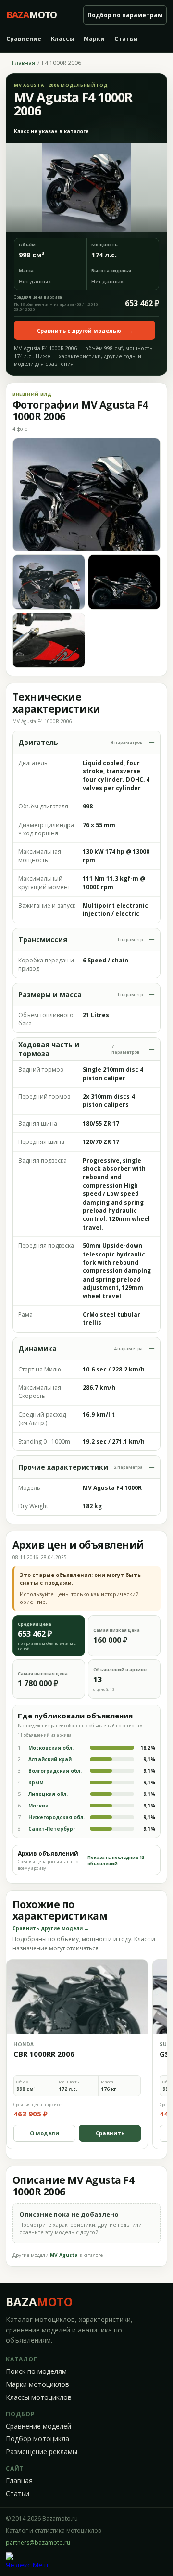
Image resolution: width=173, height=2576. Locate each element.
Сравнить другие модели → (51, 1928)
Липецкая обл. (48, 1794)
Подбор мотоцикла (37, 2439)
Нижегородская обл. (56, 1817)
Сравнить (110, 2133)
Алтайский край (50, 1759)
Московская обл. (51, 1748)
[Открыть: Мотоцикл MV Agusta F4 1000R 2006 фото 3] (124, 582)
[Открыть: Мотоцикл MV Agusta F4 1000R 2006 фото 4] (49, 640)
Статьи (126, 39)
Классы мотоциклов (39, 2397)
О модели (44, 2133)
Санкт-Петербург (52, 1829)
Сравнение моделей (38, 2426)
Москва (38, 1806)
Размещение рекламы (42, 2452)
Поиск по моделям (36, 2371)
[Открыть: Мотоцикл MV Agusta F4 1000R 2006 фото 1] (86, 495)
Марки (94, 39)
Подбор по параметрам (125, 15)
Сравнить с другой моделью (85, 330)
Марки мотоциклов (37, 2384)
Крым (36, 1782)
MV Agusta (64, 2255)
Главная (24, 63)
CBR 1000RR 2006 (44, 2054)
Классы (62, 39)
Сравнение (24, 39)
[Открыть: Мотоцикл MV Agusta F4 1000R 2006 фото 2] (49, 582)
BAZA (39, 2301)
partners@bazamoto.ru (38, 2543)
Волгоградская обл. (55, 1771)
